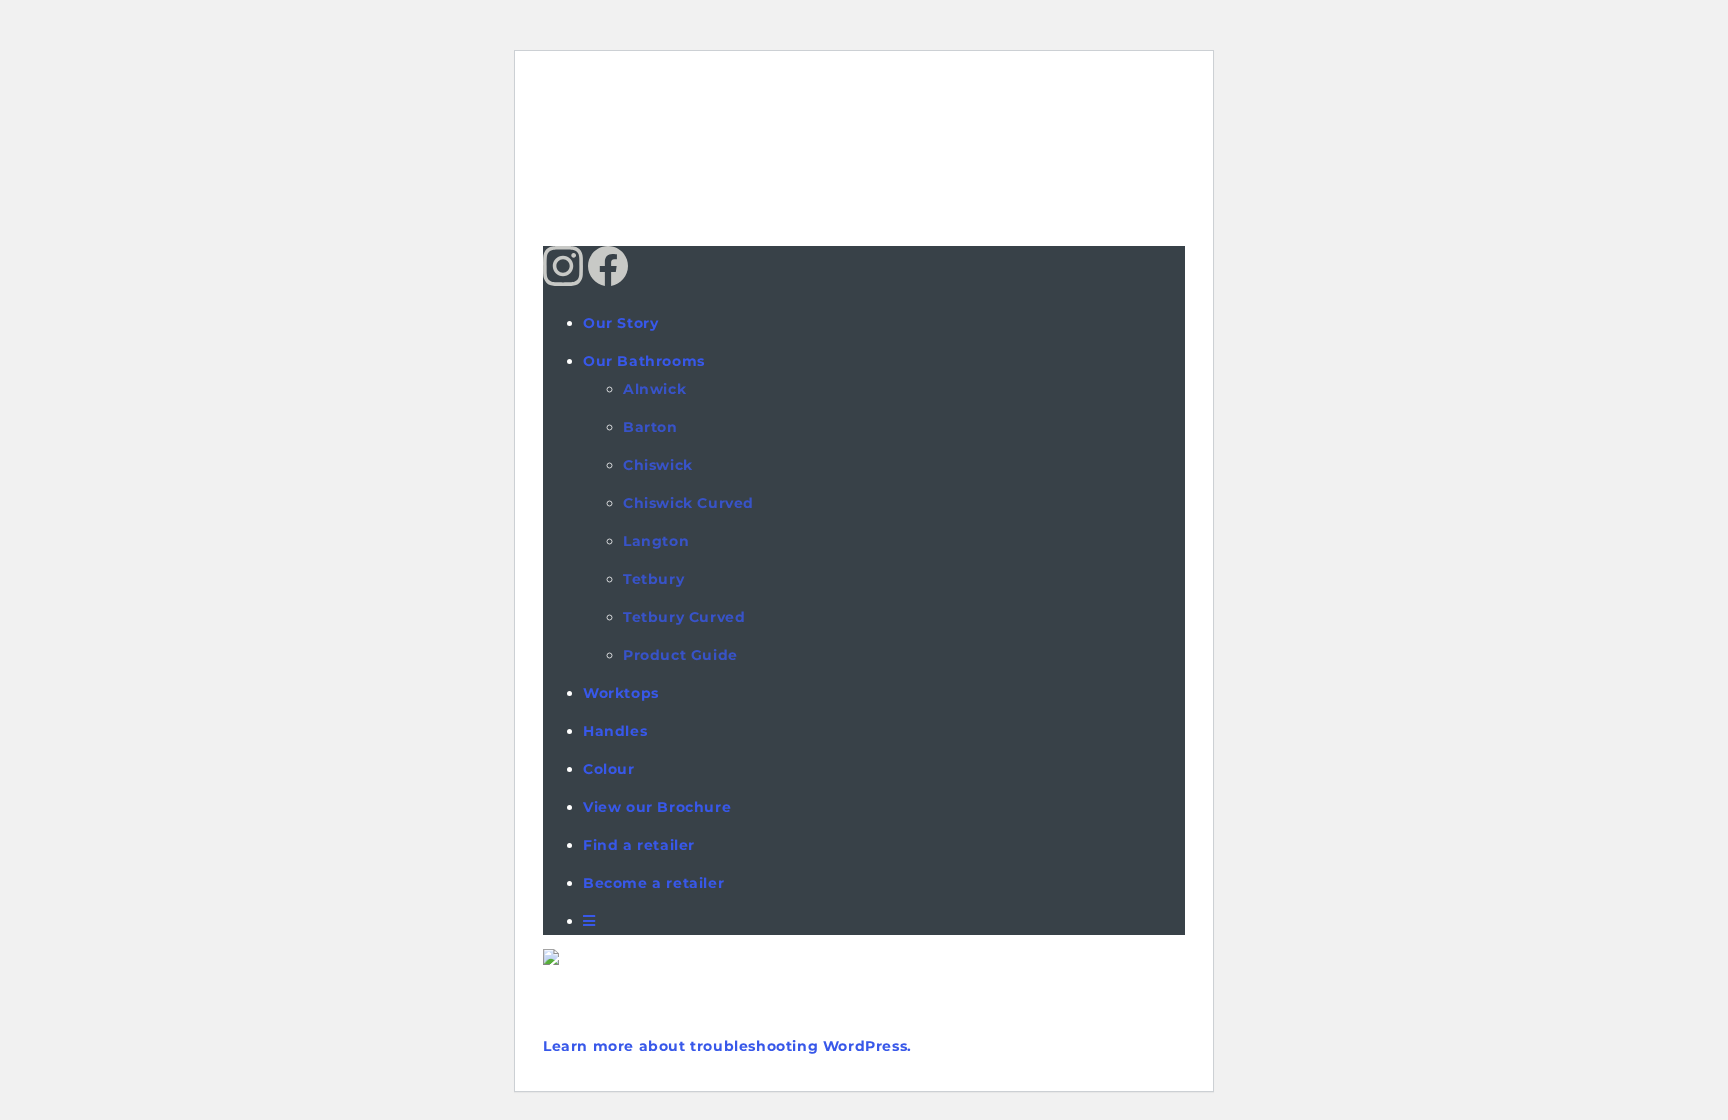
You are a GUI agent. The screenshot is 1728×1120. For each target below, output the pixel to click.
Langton (656, 541)
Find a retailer (639, 845)
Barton (650, 427)
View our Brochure (657, 807)
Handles (615, 731)
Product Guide (680, 655)
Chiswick (658, 465)
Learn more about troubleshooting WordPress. (727, 1046)
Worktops (621, 693)
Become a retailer (653, 883)
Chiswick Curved (688, 503)
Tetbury (653, 579)
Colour (609, 769)
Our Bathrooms (644, 361)
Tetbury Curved (684, 617)
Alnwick (654, 389)
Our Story (620, 323)
